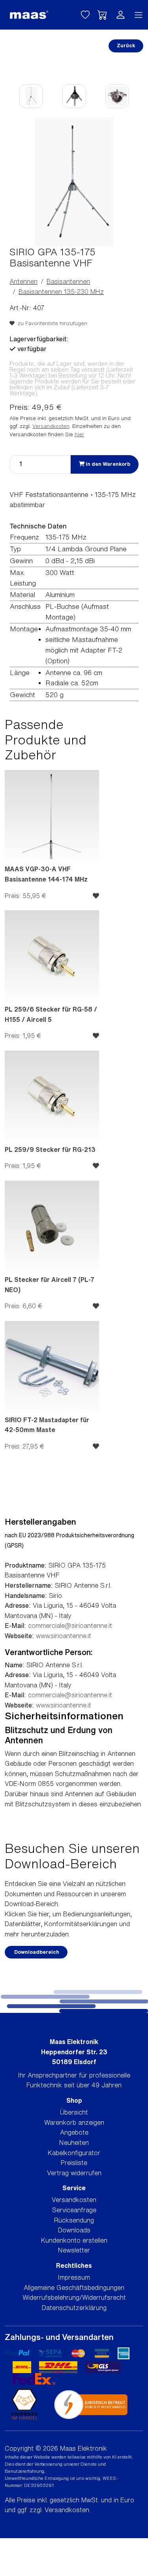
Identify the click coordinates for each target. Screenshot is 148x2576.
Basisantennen (68, 281)
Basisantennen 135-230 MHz (61, 292)
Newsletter (74, 2250)
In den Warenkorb (107, 464)
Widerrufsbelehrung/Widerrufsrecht (74, 2297)
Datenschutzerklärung (74, 2308)
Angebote (74, 2132)
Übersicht (74, 2112)
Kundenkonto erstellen (74, 2240)
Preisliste (74, 2163)
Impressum (74, 2277)
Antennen (23, 281)
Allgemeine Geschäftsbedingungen (74, 2288)
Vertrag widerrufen (74, 2173)
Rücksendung (74, 2220)
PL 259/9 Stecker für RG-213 (50, 1149)
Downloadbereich (36, 1952)
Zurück (126, 46)
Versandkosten (51, 426)
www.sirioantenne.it (64, 1636)
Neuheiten (74, 2143)
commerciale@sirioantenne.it (70, 1626)
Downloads (74, 2230)
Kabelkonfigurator (74, 2153)
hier (79, 434)
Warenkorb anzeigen (74, 2122)
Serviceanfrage (74, 2210)
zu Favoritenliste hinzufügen (51, 323)
